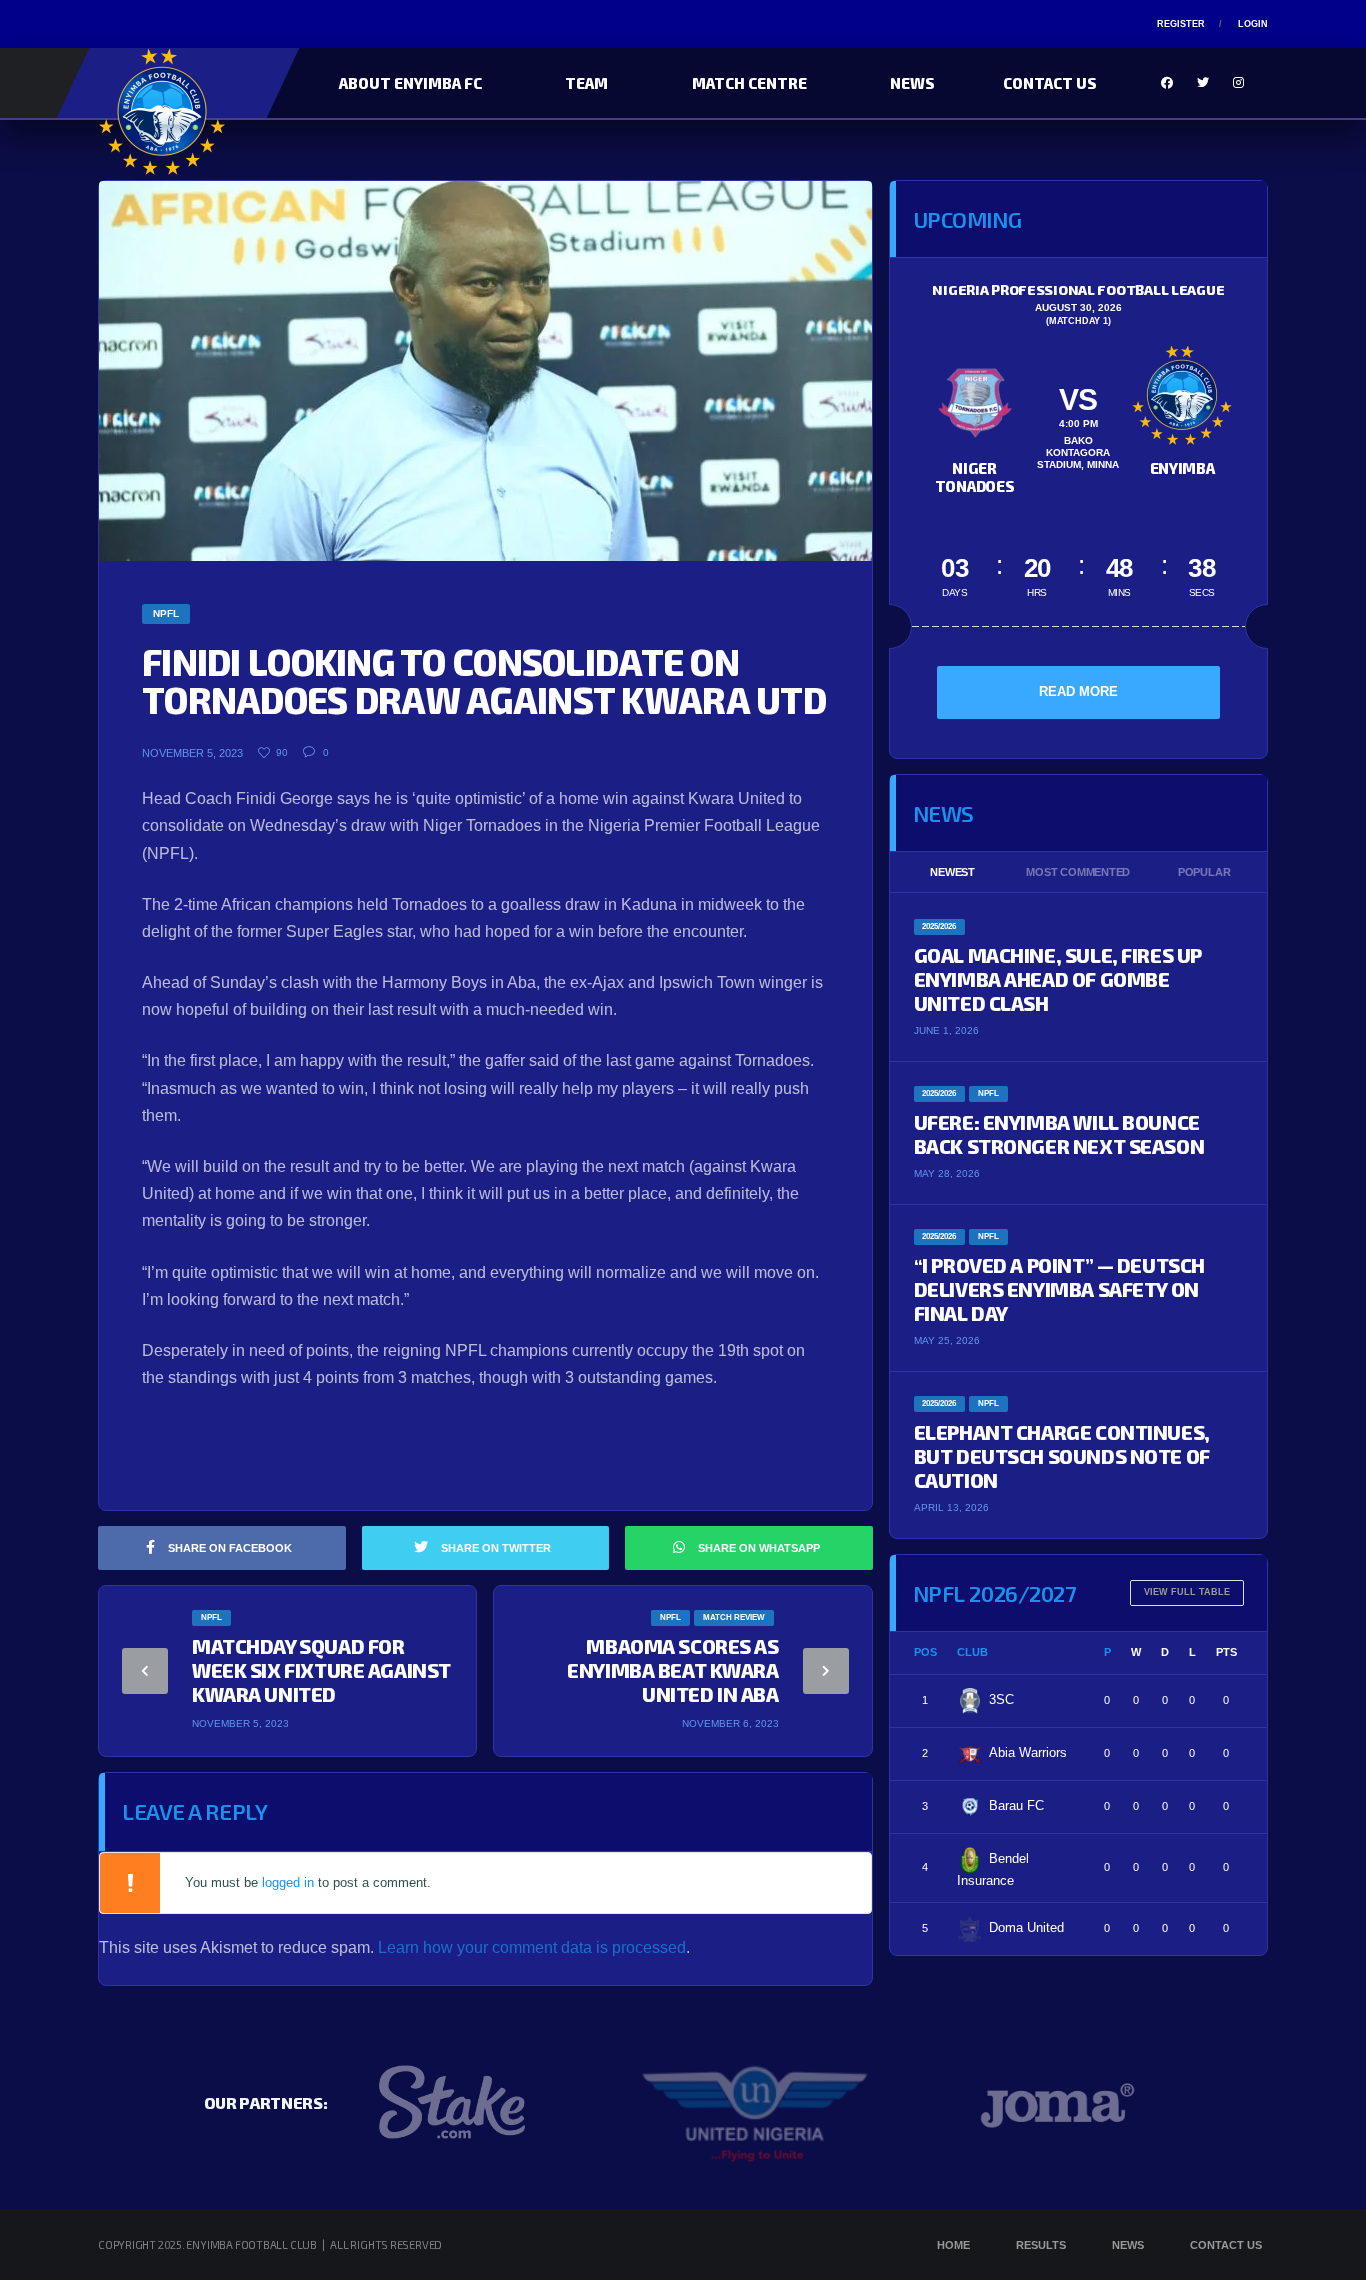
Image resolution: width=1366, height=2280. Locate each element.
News (912, 83)
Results (1041, 2245)
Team (586, 83)
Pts (1226, 1652)
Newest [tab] (952, 872)
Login (1253, 24)
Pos (925, 1652)
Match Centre (749, 83)
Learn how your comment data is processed (532, 1947)
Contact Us (1050, 83)
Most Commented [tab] (1078, 872)
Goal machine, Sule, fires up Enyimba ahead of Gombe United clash (1058, 979)
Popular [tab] (1204, 872)
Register (1181, 24)
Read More (1078, 691)
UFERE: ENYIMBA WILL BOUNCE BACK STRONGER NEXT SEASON (1059, 1134)
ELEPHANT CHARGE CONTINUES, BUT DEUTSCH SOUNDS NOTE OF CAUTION (1062, 1456)
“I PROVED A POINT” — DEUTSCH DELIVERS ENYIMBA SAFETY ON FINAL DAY (1059, 1289)
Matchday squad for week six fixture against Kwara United (321, 1670)
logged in (288, 1882)
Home (953, 2245)
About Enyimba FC (410, 83)
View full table (1187, 1592)
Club (972, 1652)
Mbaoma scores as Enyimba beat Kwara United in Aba (672, 1670)
